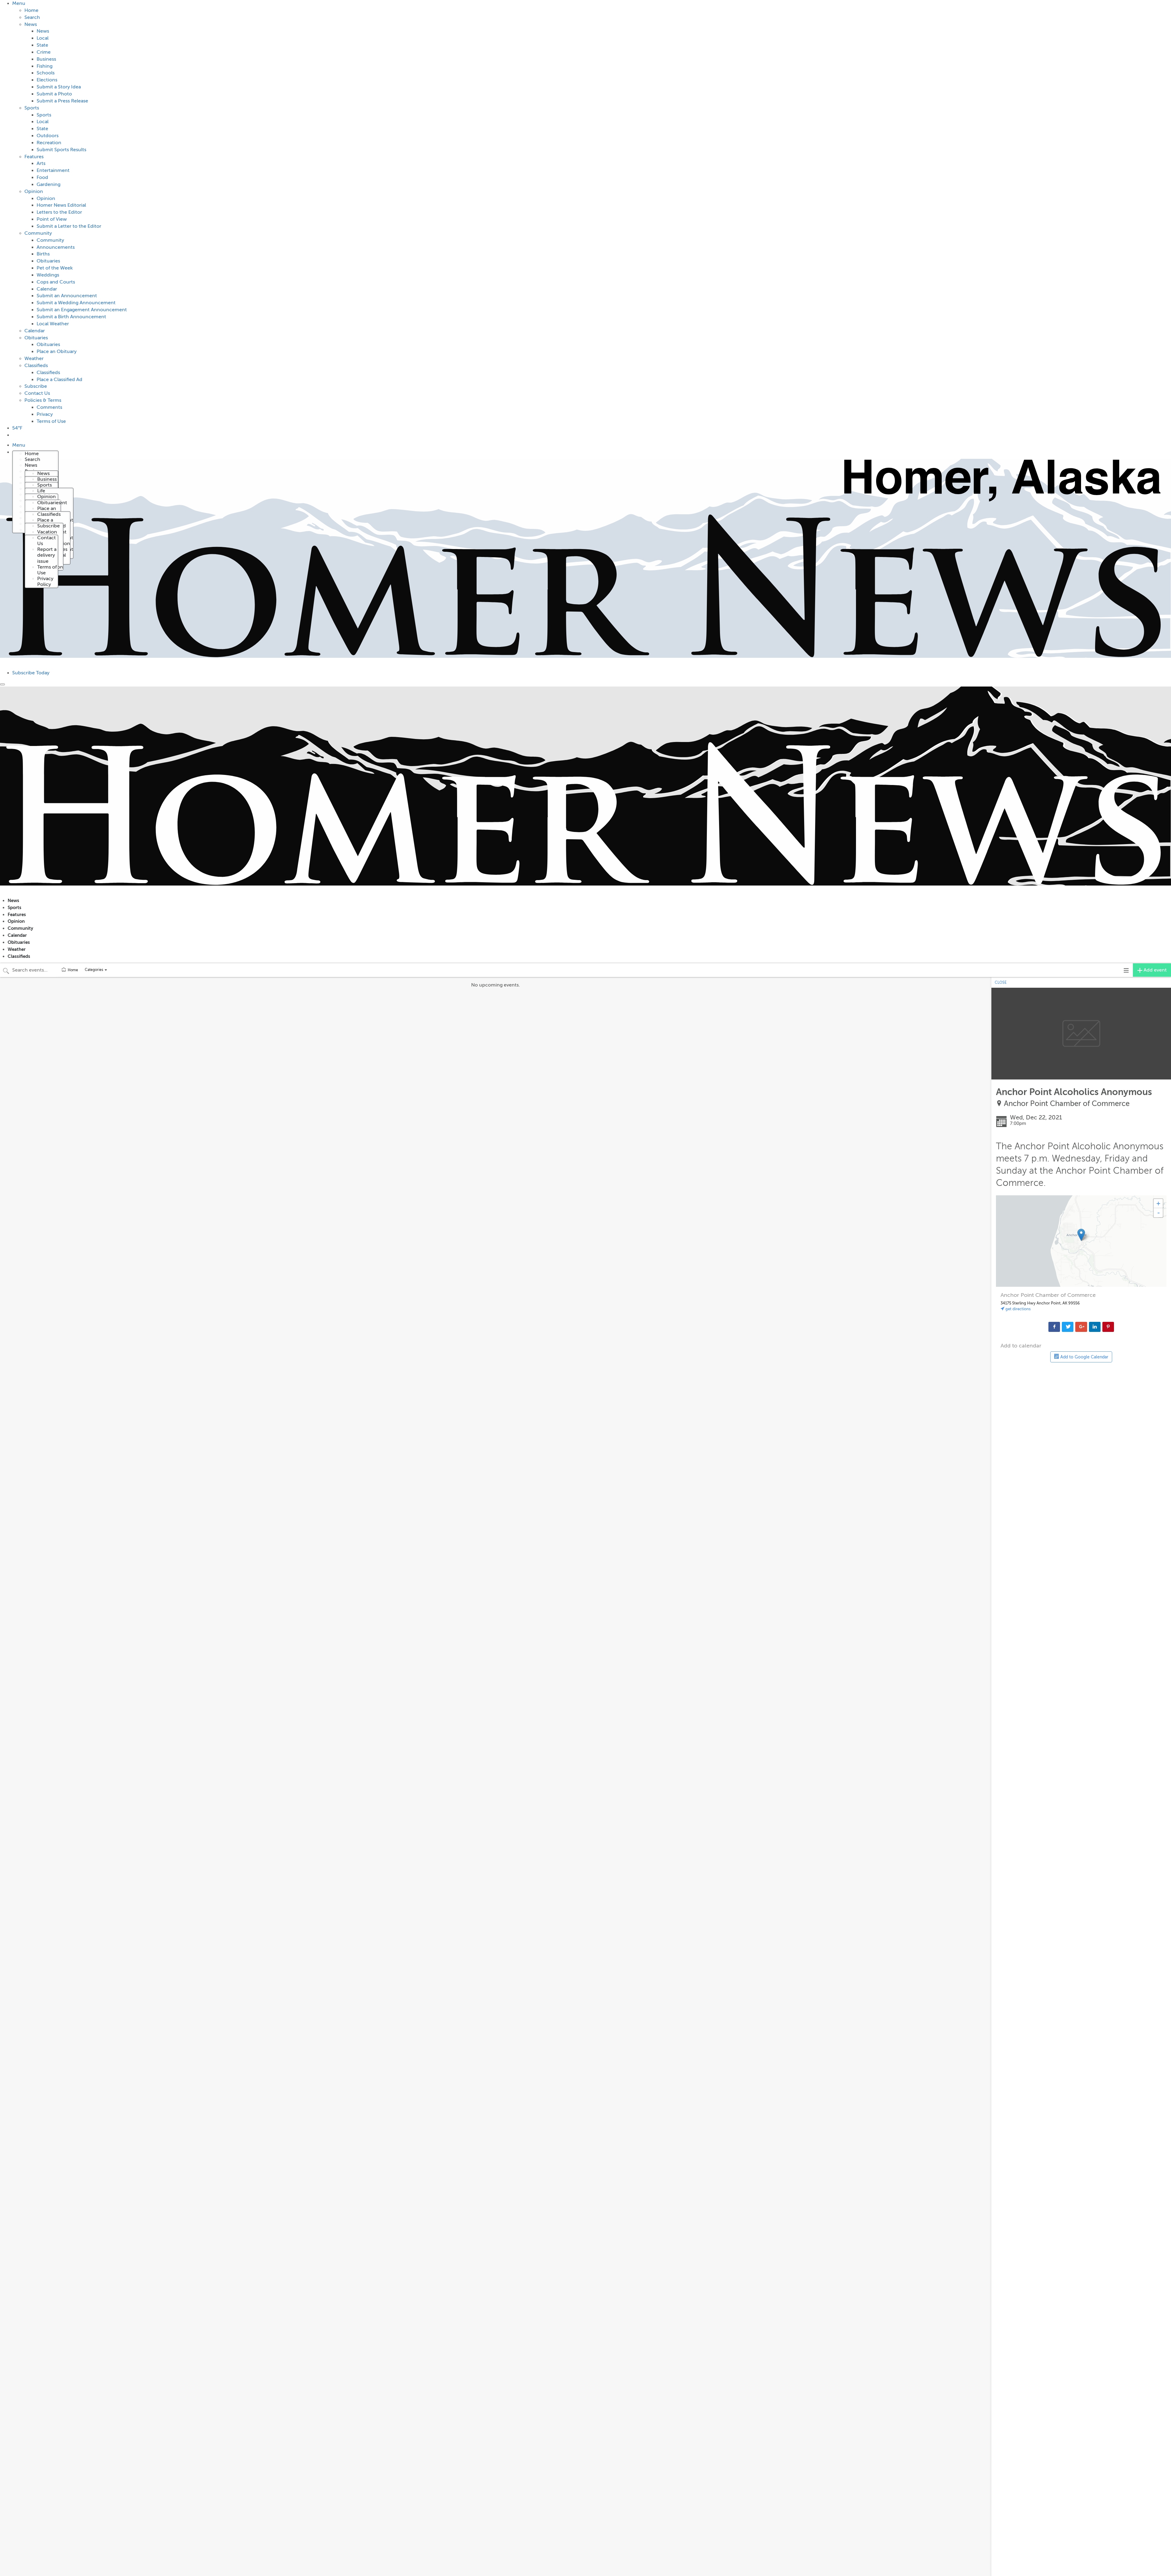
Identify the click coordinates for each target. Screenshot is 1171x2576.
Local (43, 38)
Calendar (47, 289)
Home (31, 10)
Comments (49, 407)
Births (43, 254)
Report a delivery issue (47, 555)
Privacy (45, 414)
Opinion (34, 191)
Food (42, 177)
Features (34, 157)
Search (32, 17)
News (31, 24)
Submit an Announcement (67, 296)
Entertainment (53, 170)
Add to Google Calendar (1084, 1357)
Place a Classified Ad (59, 380)
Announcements (56, 247)
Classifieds (36, 366)
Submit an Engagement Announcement (82, 310)
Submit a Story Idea (59, 87)
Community (38, 233)
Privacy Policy (45, 582)
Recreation (49, 143)
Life (41, 491)
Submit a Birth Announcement (71, 317)
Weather (34, 359)
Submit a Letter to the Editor (69, 226)
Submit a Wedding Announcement (76, 303)
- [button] (1158, 1213)
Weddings (48, 275)
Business (46, 59)
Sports (32, 108)
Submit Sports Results (61, 150)
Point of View (52, 219)
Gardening (48, 184)
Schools (46, 73)
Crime (44, 52)
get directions (1018, 1309)
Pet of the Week (55, 268)
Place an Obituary (57, 351)
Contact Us (37, 393)
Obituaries (48, 261)
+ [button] (1158, 1203)
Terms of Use (51, 421)
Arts (41, 163)
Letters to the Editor (59, 212)
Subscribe (36, 386)
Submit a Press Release (62, 101)
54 (17, 428)
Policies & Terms (43, 400)
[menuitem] (592, 212)
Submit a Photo (54, 94)
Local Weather (53, 324)
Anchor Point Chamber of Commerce (1067, 1104)
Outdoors (48, 136)
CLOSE (1001, 983)
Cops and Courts (56, 282)
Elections (47, 80)
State (42, 45)
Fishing (45, 66)
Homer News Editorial (61, 205)
